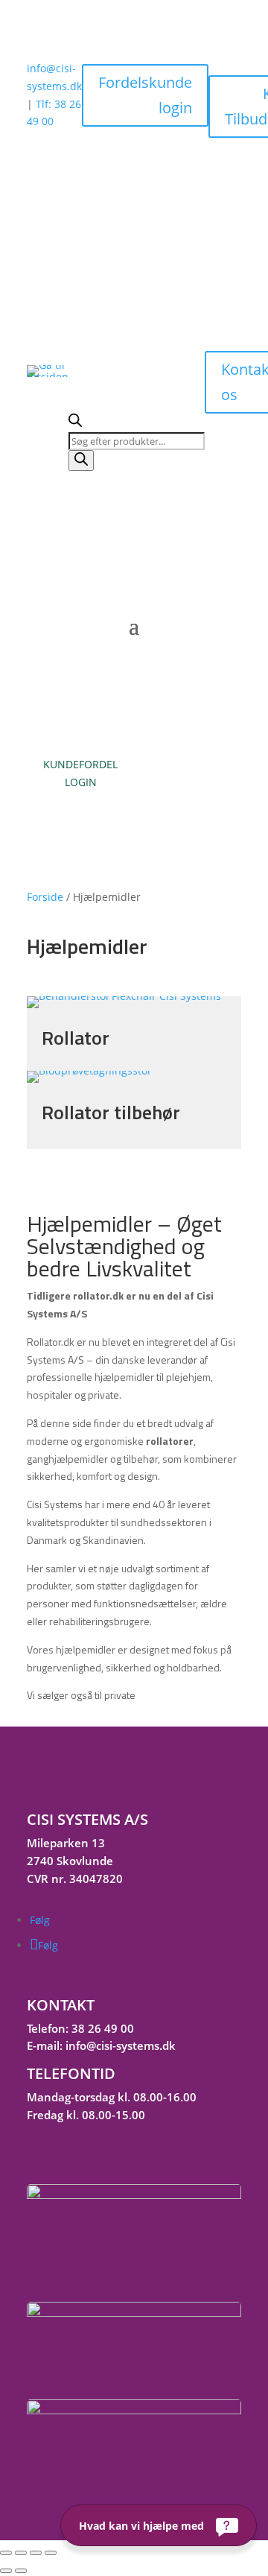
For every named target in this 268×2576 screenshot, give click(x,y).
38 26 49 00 (103, 2028)
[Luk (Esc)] (51, 2553)
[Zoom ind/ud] (6, 2553)
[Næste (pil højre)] (21, 2571)
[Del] (36, 2553)
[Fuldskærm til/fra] (21, 2553)
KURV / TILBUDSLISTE (188, 773)
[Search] (81, 461)
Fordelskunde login (145, 95)
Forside (45, 897)
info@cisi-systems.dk (121, 2045)
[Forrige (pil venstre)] (6, 2571)
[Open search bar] (75, 423)
